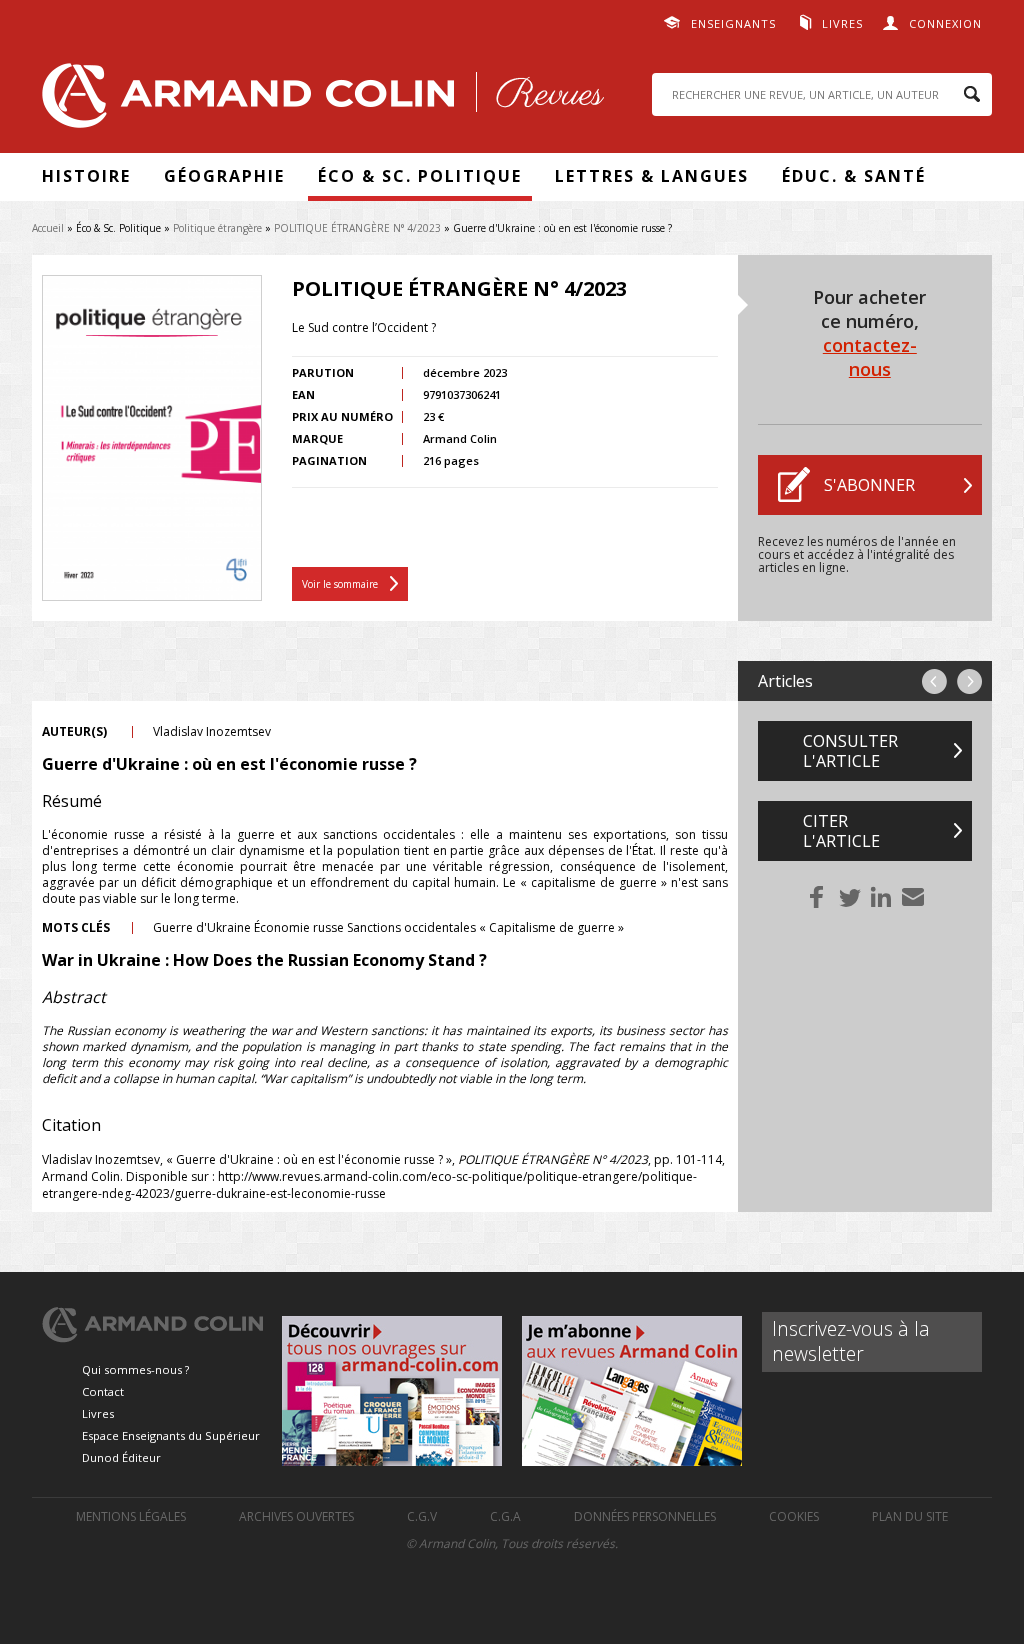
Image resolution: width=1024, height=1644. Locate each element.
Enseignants (733, 23)
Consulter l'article (850, 751)
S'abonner (869, 485)
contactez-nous (870, 357)
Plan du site (910, 1516)
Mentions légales (131, 1516)
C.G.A (505, 1516)
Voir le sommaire (340, 584)
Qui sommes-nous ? (135, 1369)
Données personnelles (645, 1516)
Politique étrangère (217, 228)
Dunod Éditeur (121, 1457)
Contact (103, 1391)
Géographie (224, 176)
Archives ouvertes (296, 1516)
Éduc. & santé (854, 176)
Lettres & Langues (652, 176)
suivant (969, 681)
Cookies (794, 1516)
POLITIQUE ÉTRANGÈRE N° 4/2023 (357, 228)
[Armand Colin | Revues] (318, 100)
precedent (934, 681)
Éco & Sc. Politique (420, 176)
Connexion (945, 23)
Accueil (48, 228)
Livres (842, 23)
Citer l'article (841, 831)
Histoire (86, 176)
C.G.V (422, 1516)
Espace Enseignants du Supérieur (171, 1435)
